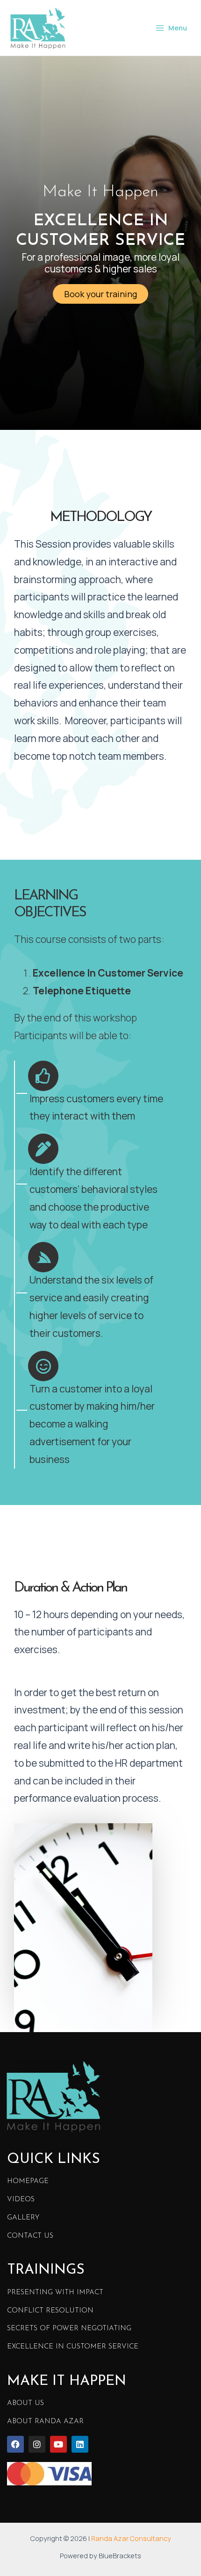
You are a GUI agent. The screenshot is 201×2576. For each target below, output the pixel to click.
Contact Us (30, 2236)
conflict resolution (50, 2311)
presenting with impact (55, 2293)
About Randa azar (45, 2422)
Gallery (23, 2218)
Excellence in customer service (73, 2347)
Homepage (28, 2181)
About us (25, 2403)
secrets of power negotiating (69, 2329)
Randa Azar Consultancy (131, 2538)
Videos (21, 2200)
